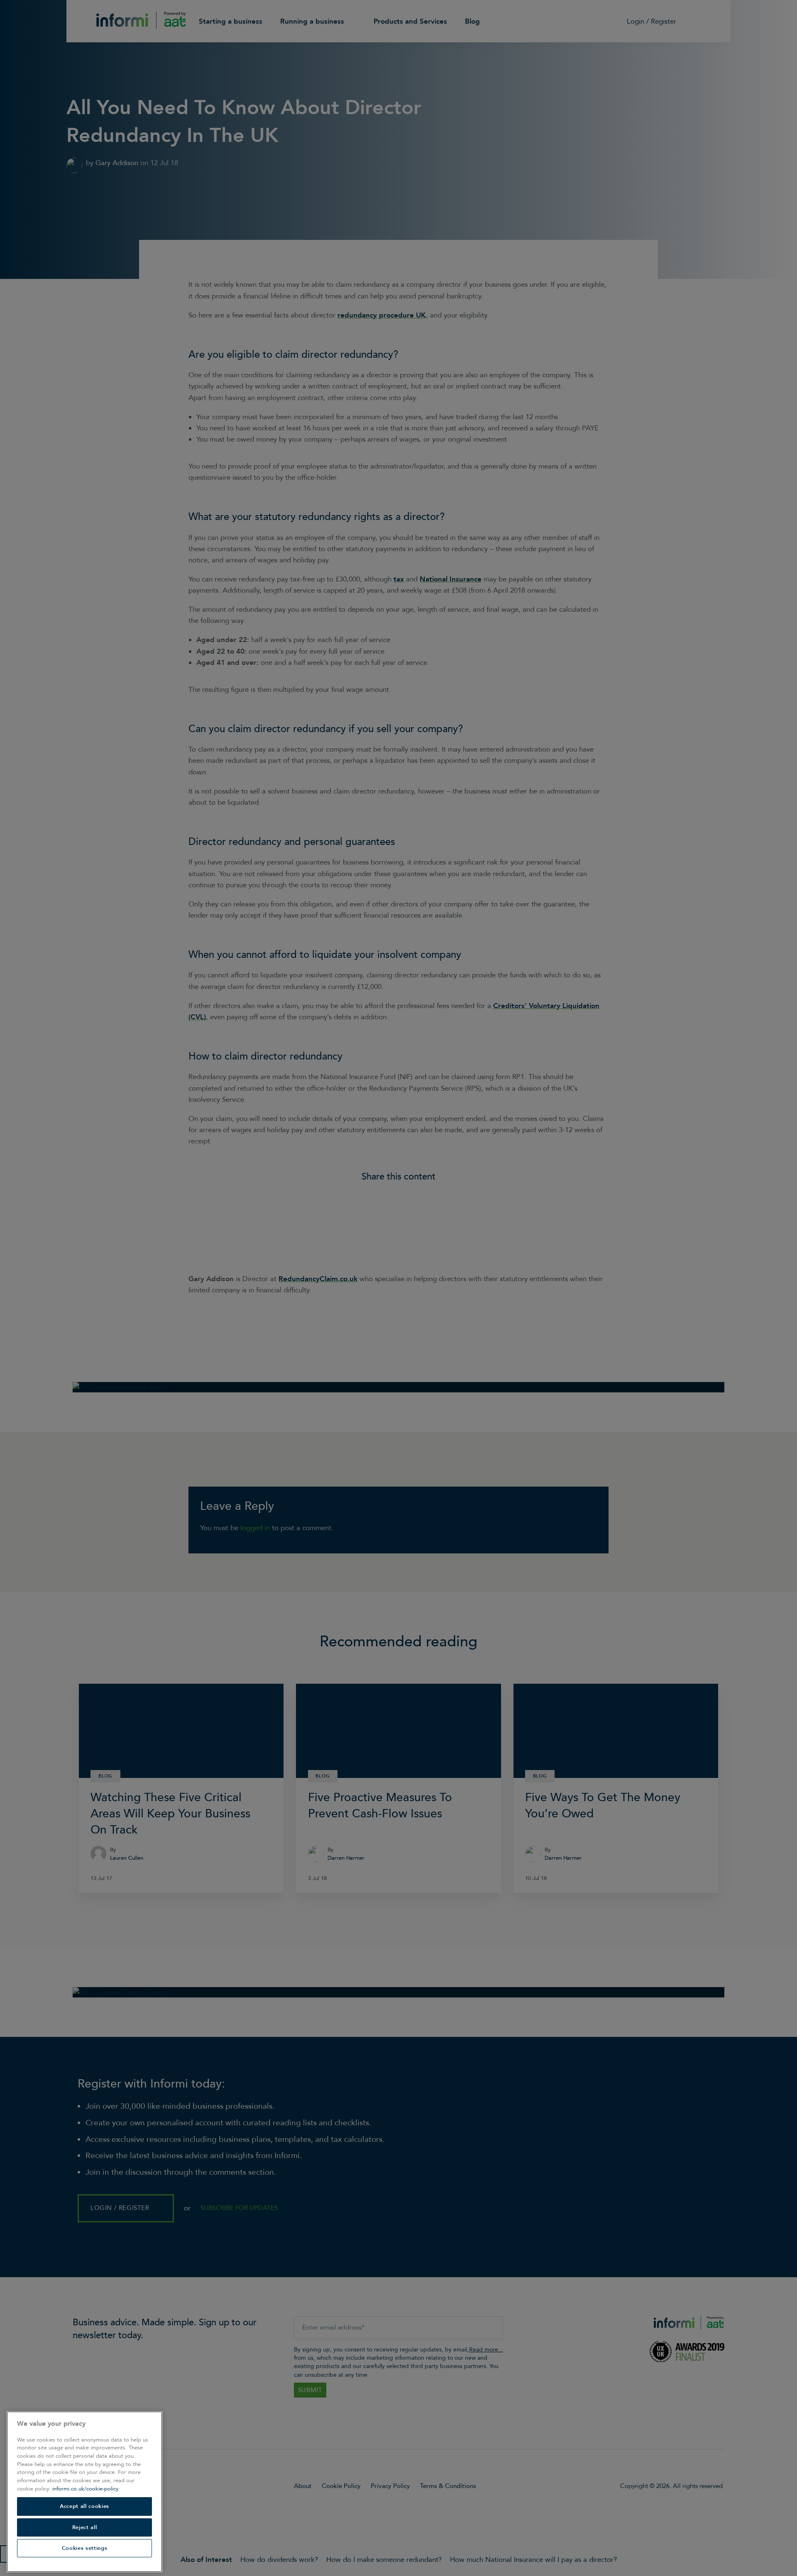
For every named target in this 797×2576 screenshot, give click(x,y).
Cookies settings (85, 2548)
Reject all (85, 2527)
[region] (84, 2492)
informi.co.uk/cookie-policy (85, 2489)
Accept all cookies (84, 2506)
